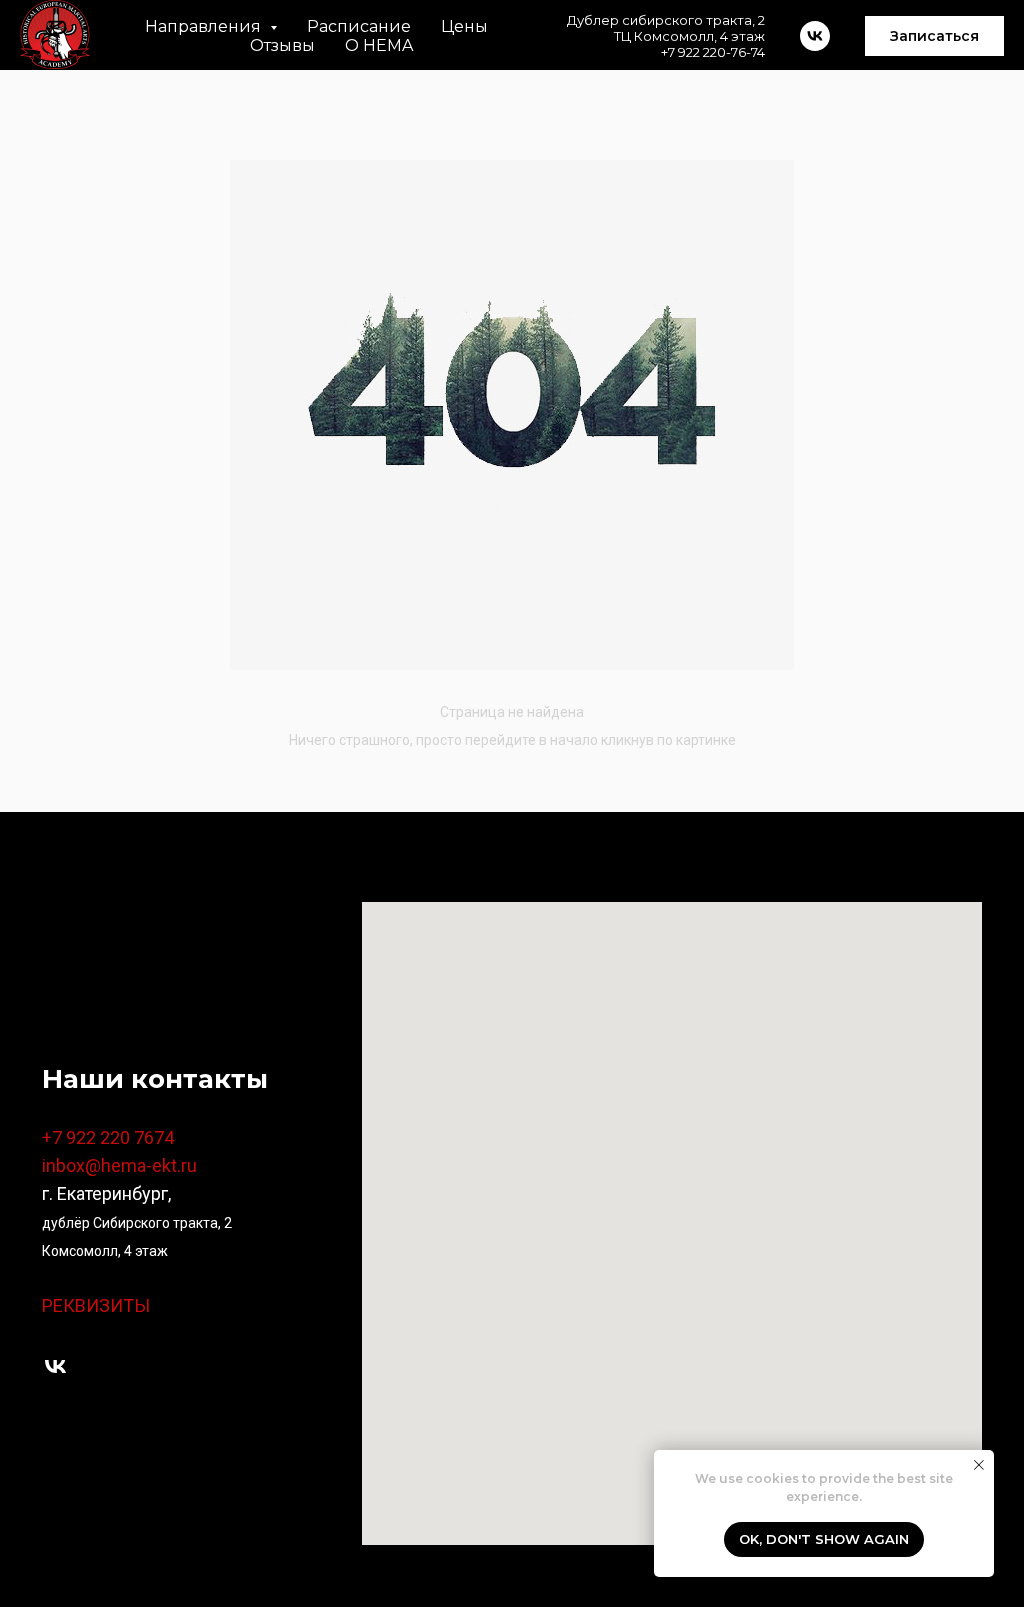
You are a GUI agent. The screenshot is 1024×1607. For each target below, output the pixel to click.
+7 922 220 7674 (108, 1137)
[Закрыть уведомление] (979, 1465)
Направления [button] (205, 26)
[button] (934, 36)
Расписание (359, 26)
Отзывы (282, 45)
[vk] (55, 1366)
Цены (464, 26)
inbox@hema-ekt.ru (119, 1165)
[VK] (815, 36)
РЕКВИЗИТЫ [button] (96, 1305)
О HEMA (379, 45)
